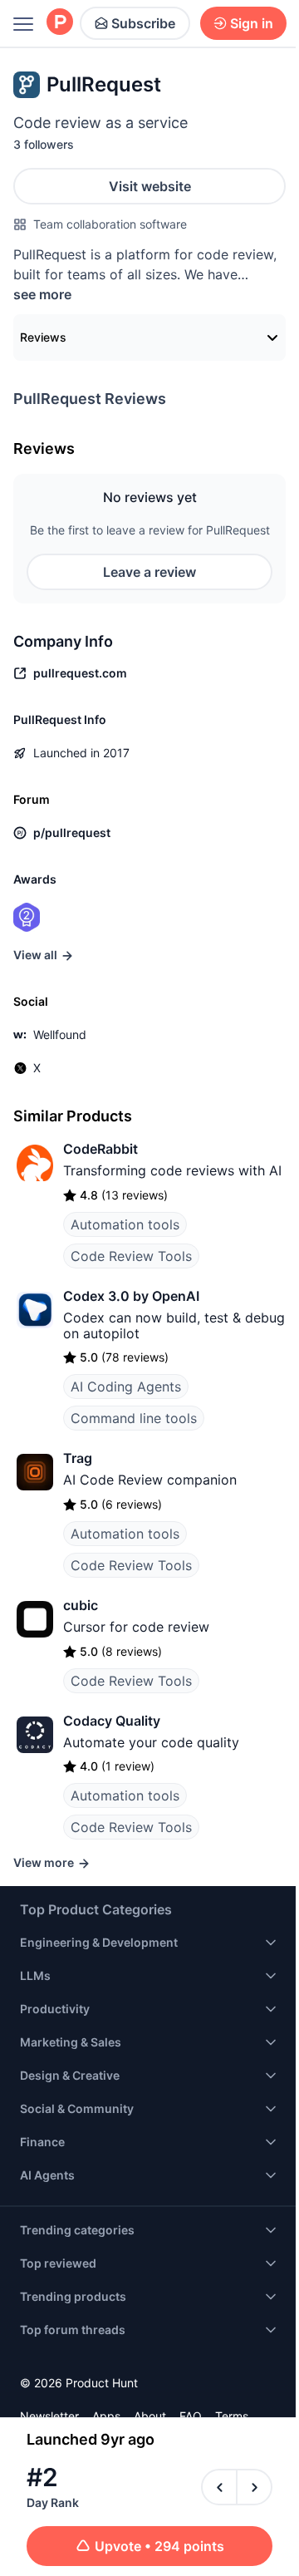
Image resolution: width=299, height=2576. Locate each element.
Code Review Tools (131, 1256)
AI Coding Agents (126, 1387)
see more (42, 294)
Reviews (43, 337)
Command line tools (134, 1418)
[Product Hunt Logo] (60, 23)
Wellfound (60, 1034)
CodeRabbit (100, 1149)
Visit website (150, 186)
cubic (81, 1605)
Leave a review (149, 572)
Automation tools (125, 1224)
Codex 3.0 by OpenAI (131, 1296)
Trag (78, 1458)
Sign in (252, 23)
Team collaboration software (110, 224)
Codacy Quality (112, 1721)
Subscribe (143, 23)
